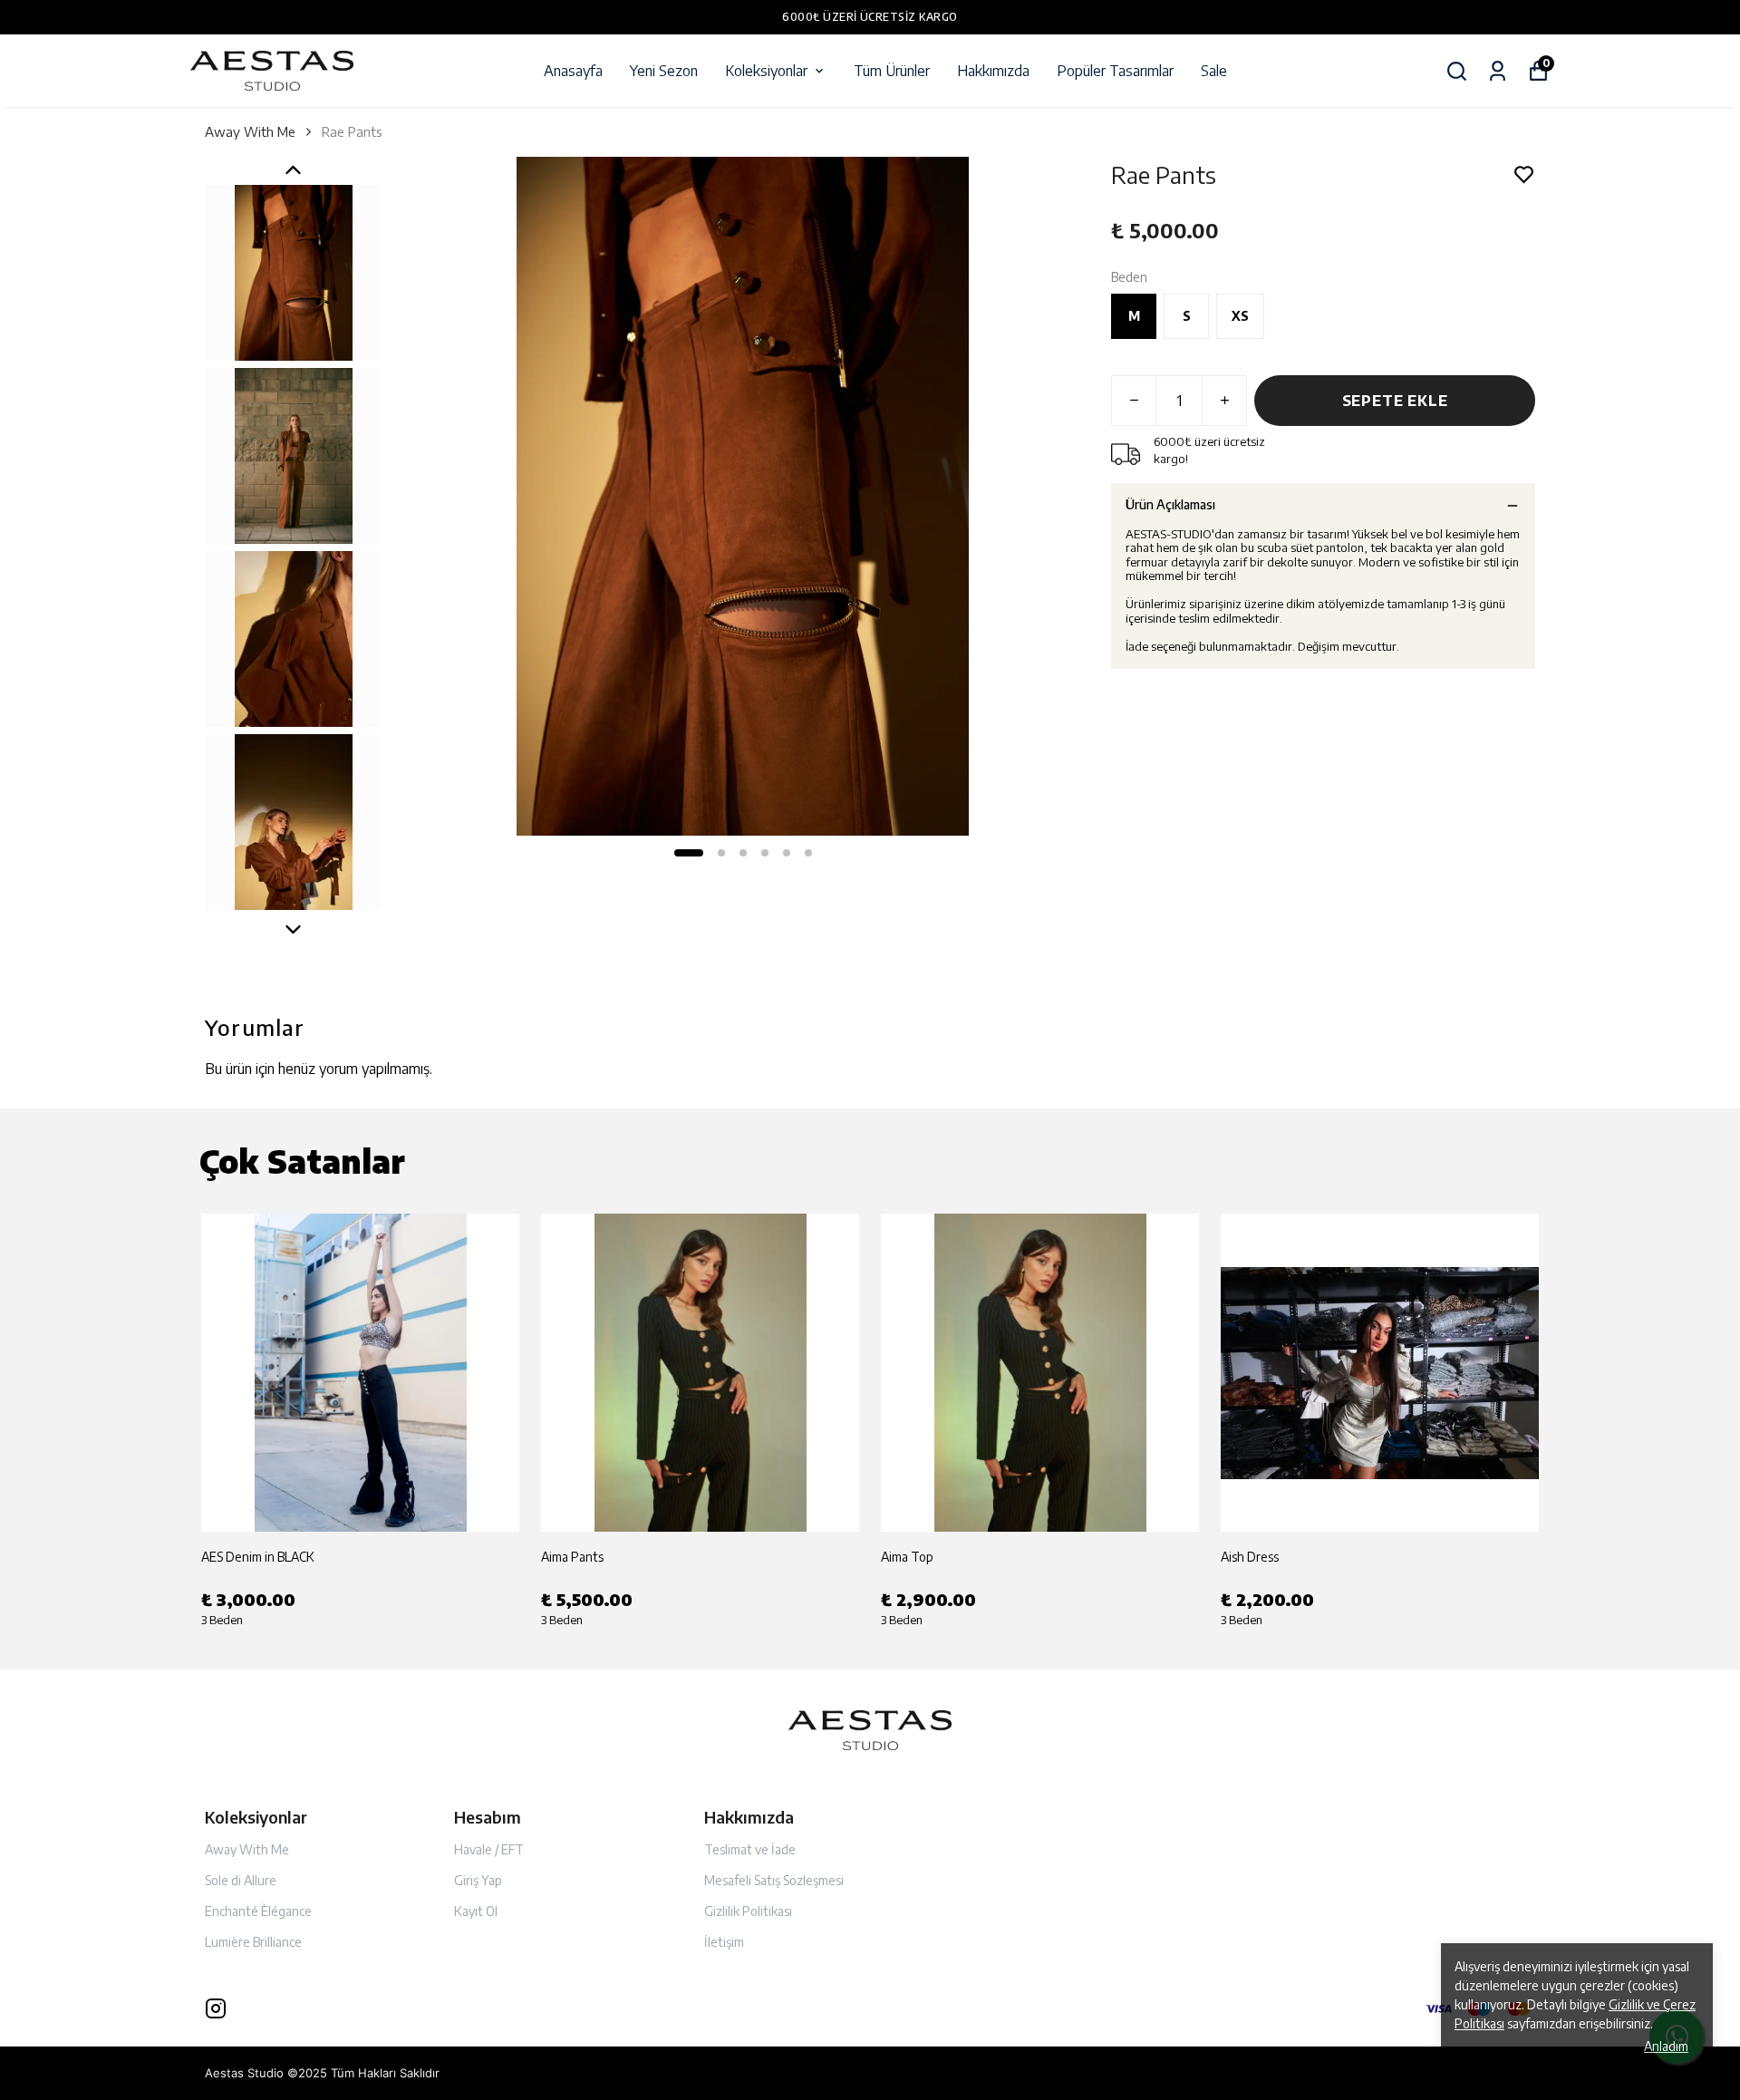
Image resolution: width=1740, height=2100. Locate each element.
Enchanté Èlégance (258, 1911)
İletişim (724, 1942)
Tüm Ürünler (892, 71)
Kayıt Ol (476, 1911)
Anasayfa (573, 71)
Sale (1214, 71)
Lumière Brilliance (253, 1942)
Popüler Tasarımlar (1115, 71)
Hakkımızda (993, 71)
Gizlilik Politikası (748, 1911)
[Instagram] (216, 2008)
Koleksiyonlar (766, 71)
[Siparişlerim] (1498, 71)
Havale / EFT (489, 1849)
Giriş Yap (478, 1880)
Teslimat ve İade (750, 1849)
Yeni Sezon (664, 71)
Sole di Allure (241, 1880)
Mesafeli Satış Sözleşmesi (774, 1880)
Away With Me (250, 131)
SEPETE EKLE (1395, 401)
